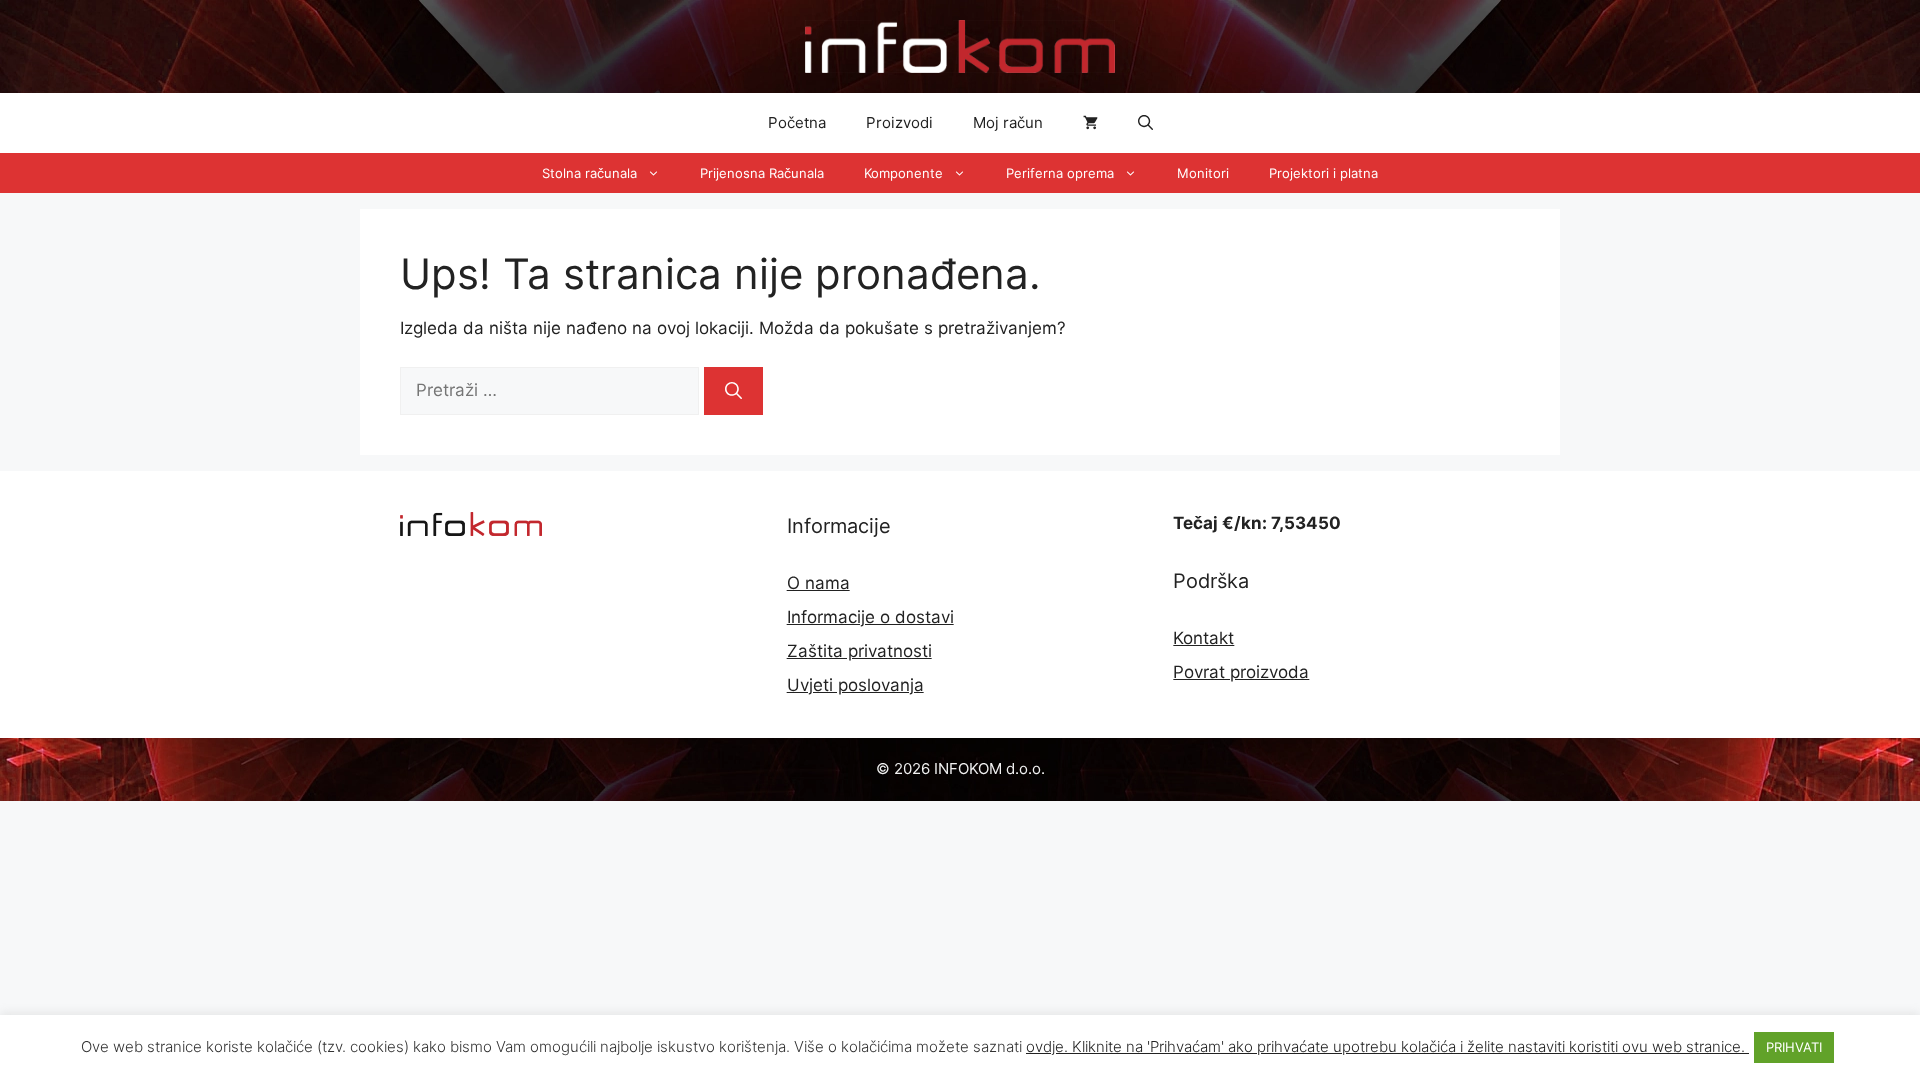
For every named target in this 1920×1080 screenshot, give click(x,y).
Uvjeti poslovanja (855, 685)
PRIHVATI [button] (1794, 1047)
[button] (1145, 123)
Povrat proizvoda (1241, 672)
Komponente (903, 173)
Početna (797, 122)
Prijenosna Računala (762, 173)
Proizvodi (899, 122)
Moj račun (1008, 122)
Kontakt (1203, 638)
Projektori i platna (1323, 173)
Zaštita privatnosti (859, 651)
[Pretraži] (733, 391)
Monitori (1203, 173)
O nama (818, 583)
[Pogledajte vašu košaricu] (1090, 123)
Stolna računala (589, 173)
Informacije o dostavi (870, 617)
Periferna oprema (1060, 173)
